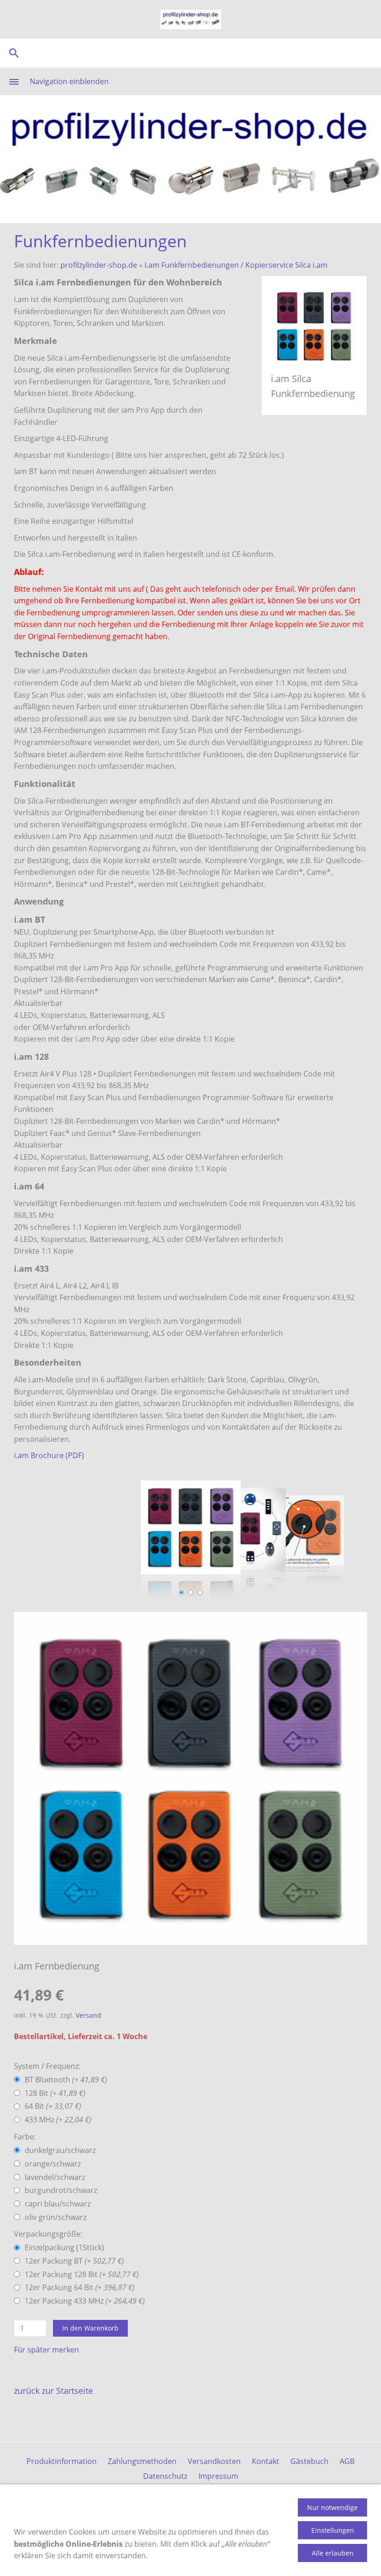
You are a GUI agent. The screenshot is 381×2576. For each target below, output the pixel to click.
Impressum (218, 2476)
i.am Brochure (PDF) (49, 1455)
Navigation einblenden (69, 81)
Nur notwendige (332, 2507)
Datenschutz (165, 2476)
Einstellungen (333, 2530)
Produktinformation (62, 2461)
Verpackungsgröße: (48, 2234)
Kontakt (266, 2461)
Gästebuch (309, 2461)
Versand (89, 2015)
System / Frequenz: (47, 2066)
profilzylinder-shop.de (99, 265)
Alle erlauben (333, 2553)
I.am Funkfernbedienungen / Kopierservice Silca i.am (236, 265)
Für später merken (46, 2350)
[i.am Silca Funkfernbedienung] (190, 1778)
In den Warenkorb (90, 2328)
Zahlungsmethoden (142, 2461)
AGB (347, 2461)
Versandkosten (214, 2461)
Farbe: (25, 2137)
